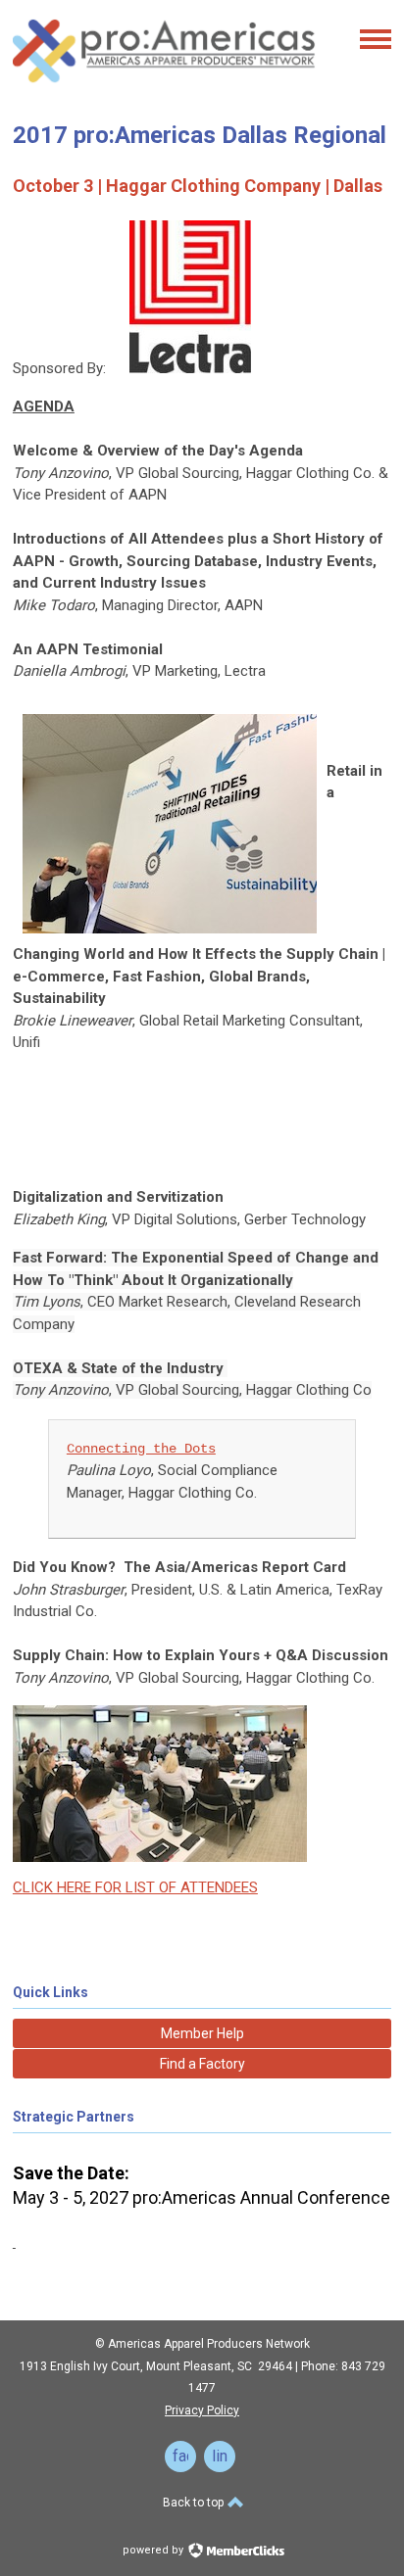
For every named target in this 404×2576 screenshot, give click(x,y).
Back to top (195, 2503)
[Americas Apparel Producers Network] (164, 88)
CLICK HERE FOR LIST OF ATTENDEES (135, 1887)
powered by (154, 2550)
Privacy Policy (202, 2410)
